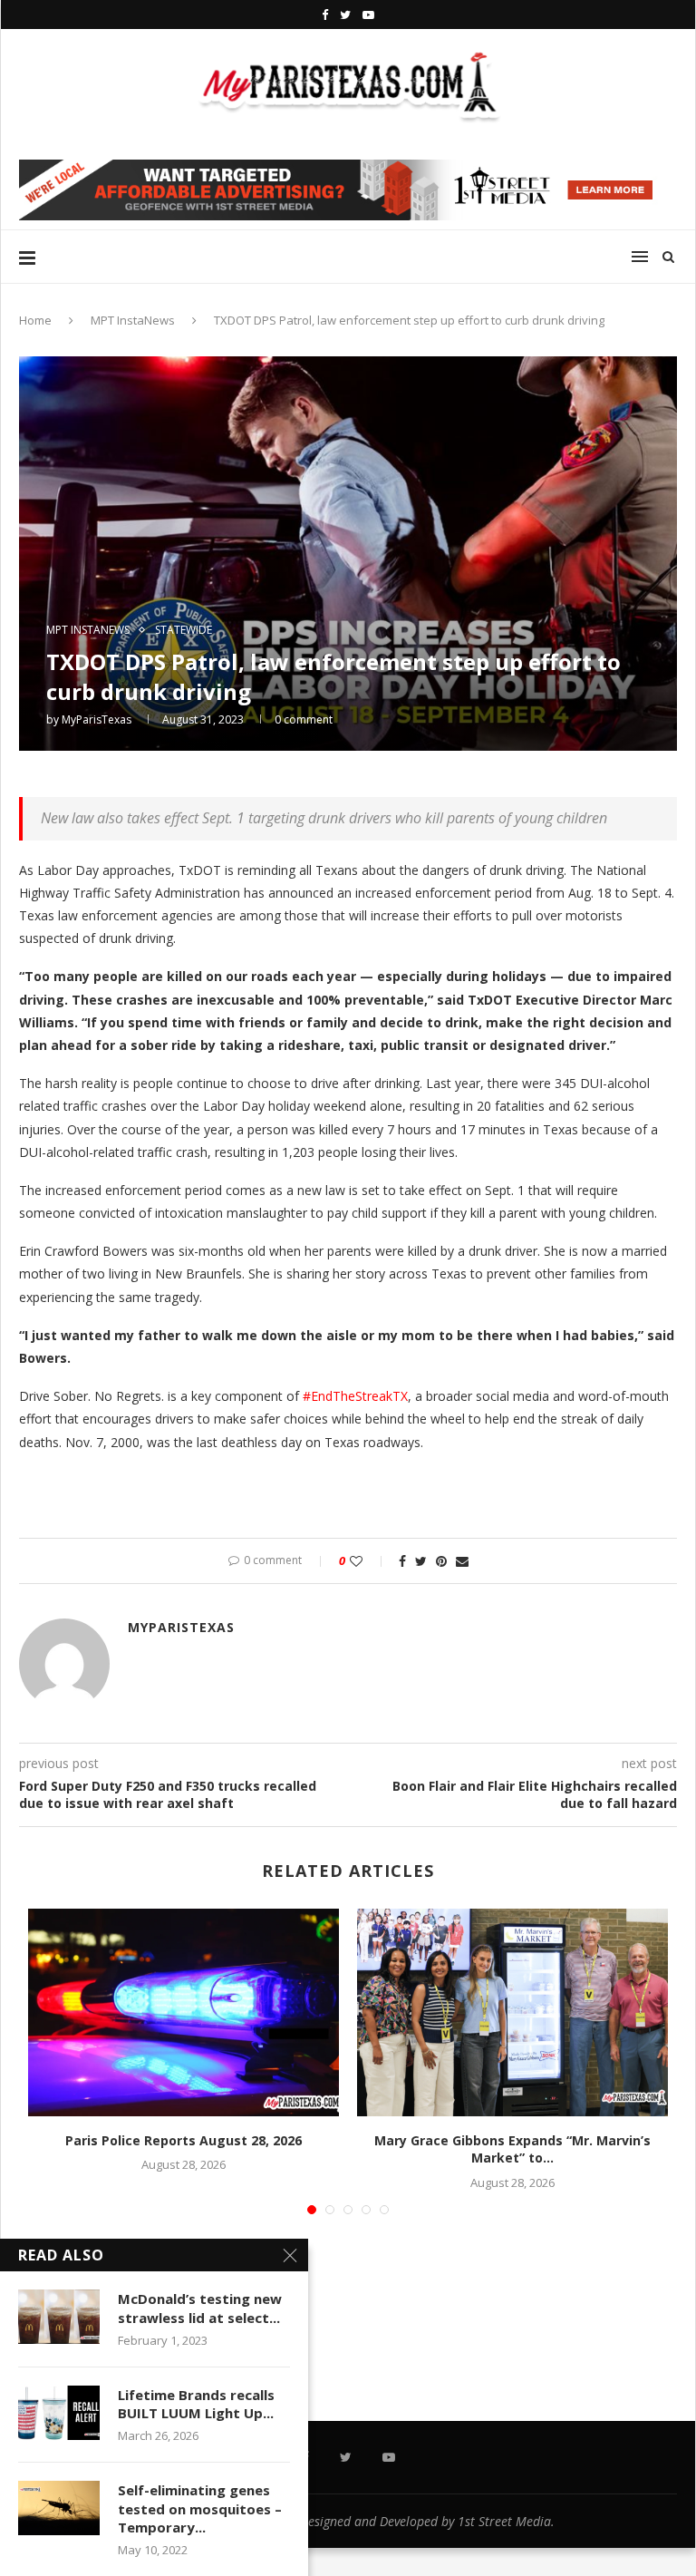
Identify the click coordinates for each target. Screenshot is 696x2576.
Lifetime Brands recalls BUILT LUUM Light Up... (196, 2404)
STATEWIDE (184, 630)
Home (35, 320)
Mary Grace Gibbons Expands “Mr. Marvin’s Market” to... (512, 2149)
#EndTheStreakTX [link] (355, 1396)
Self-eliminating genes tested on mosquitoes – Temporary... (200, 2508)
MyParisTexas (97, 719)
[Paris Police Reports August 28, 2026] (184, 2012)
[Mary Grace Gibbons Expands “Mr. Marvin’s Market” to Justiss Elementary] (512, 2012)
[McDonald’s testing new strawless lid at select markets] (59, 2317)
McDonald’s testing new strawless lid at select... (200, 2308)
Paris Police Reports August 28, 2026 (184, 2140)
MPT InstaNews (133, 320)
